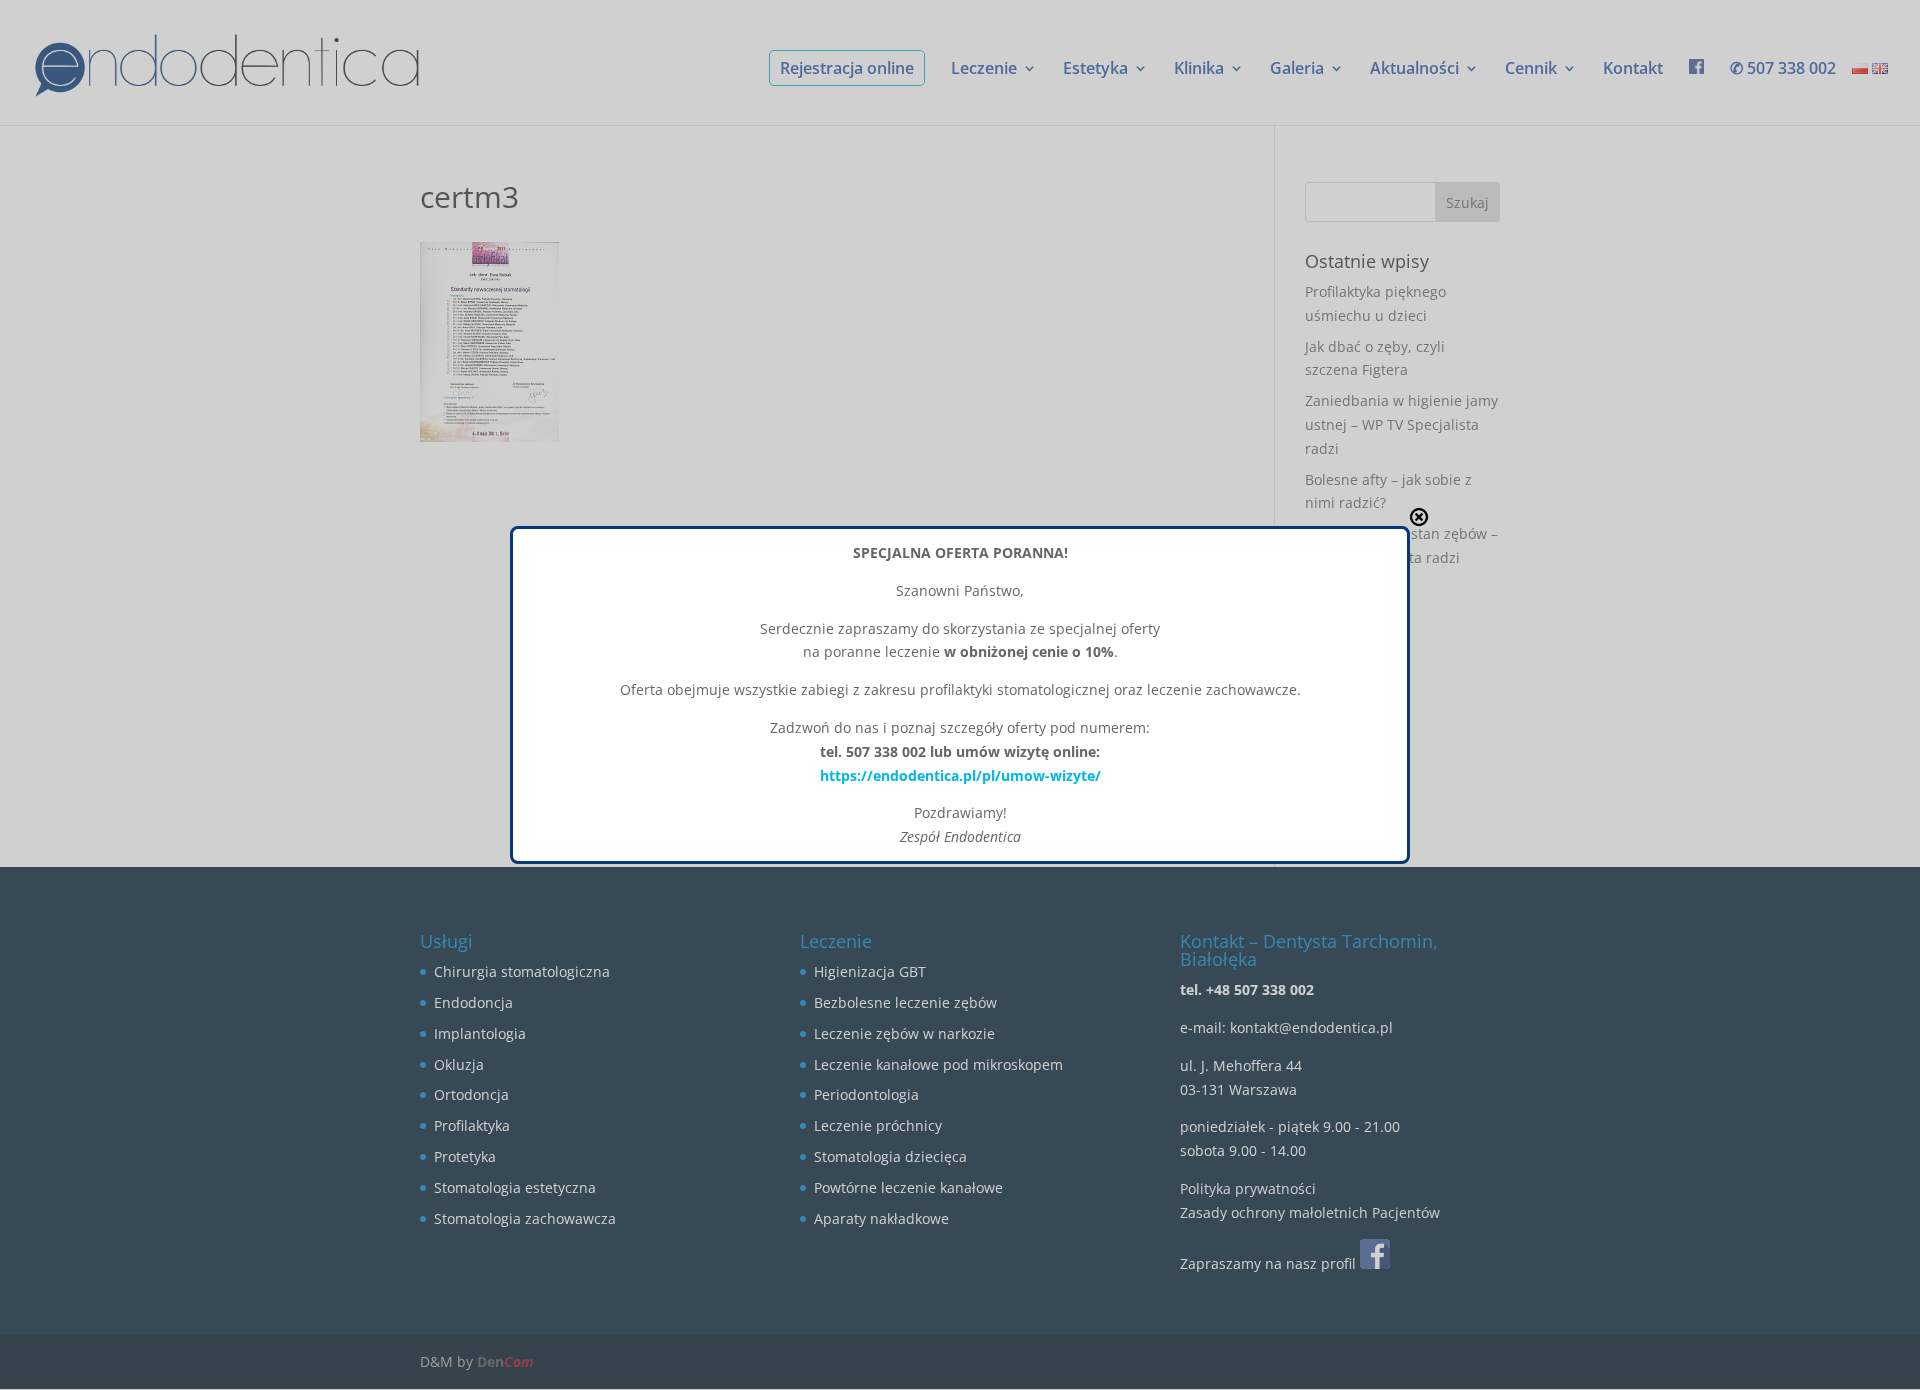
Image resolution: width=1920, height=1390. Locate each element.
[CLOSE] (1419, 517)
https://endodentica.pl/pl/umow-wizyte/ (960, 775)
